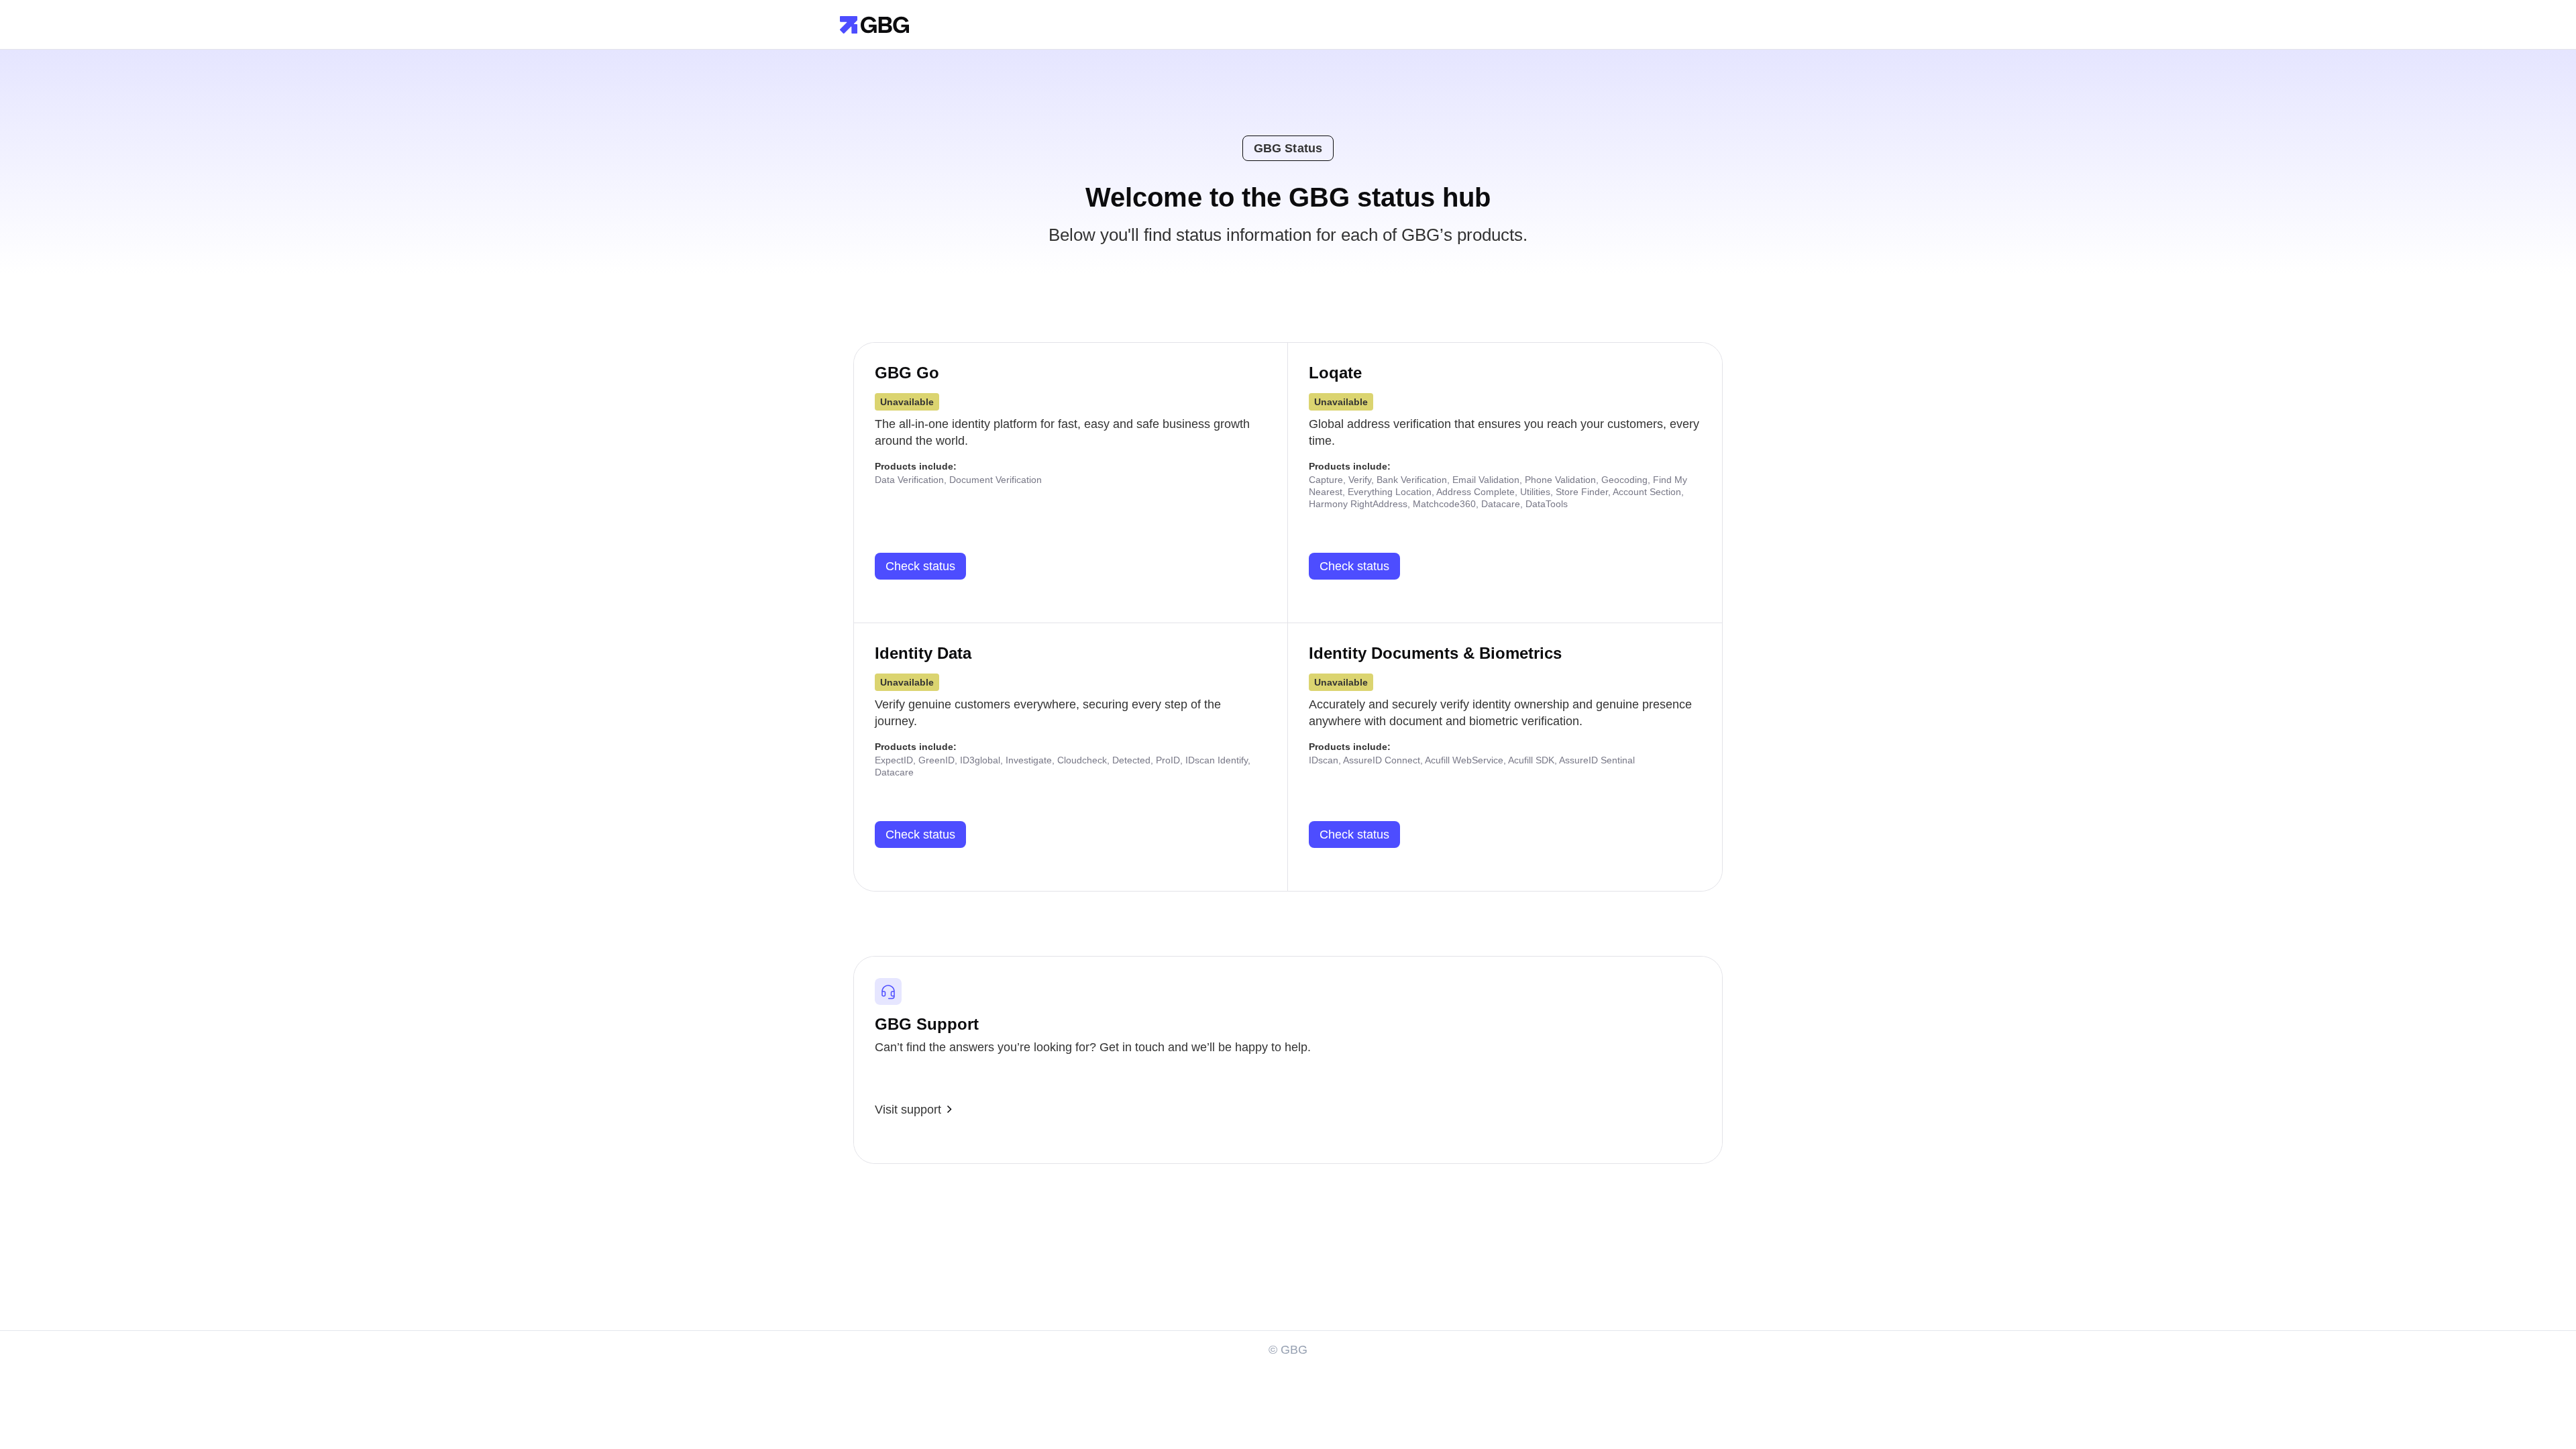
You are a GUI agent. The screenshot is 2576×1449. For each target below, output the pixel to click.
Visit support (908, 1110)
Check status (920, 566)
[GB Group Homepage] (874, 24)
